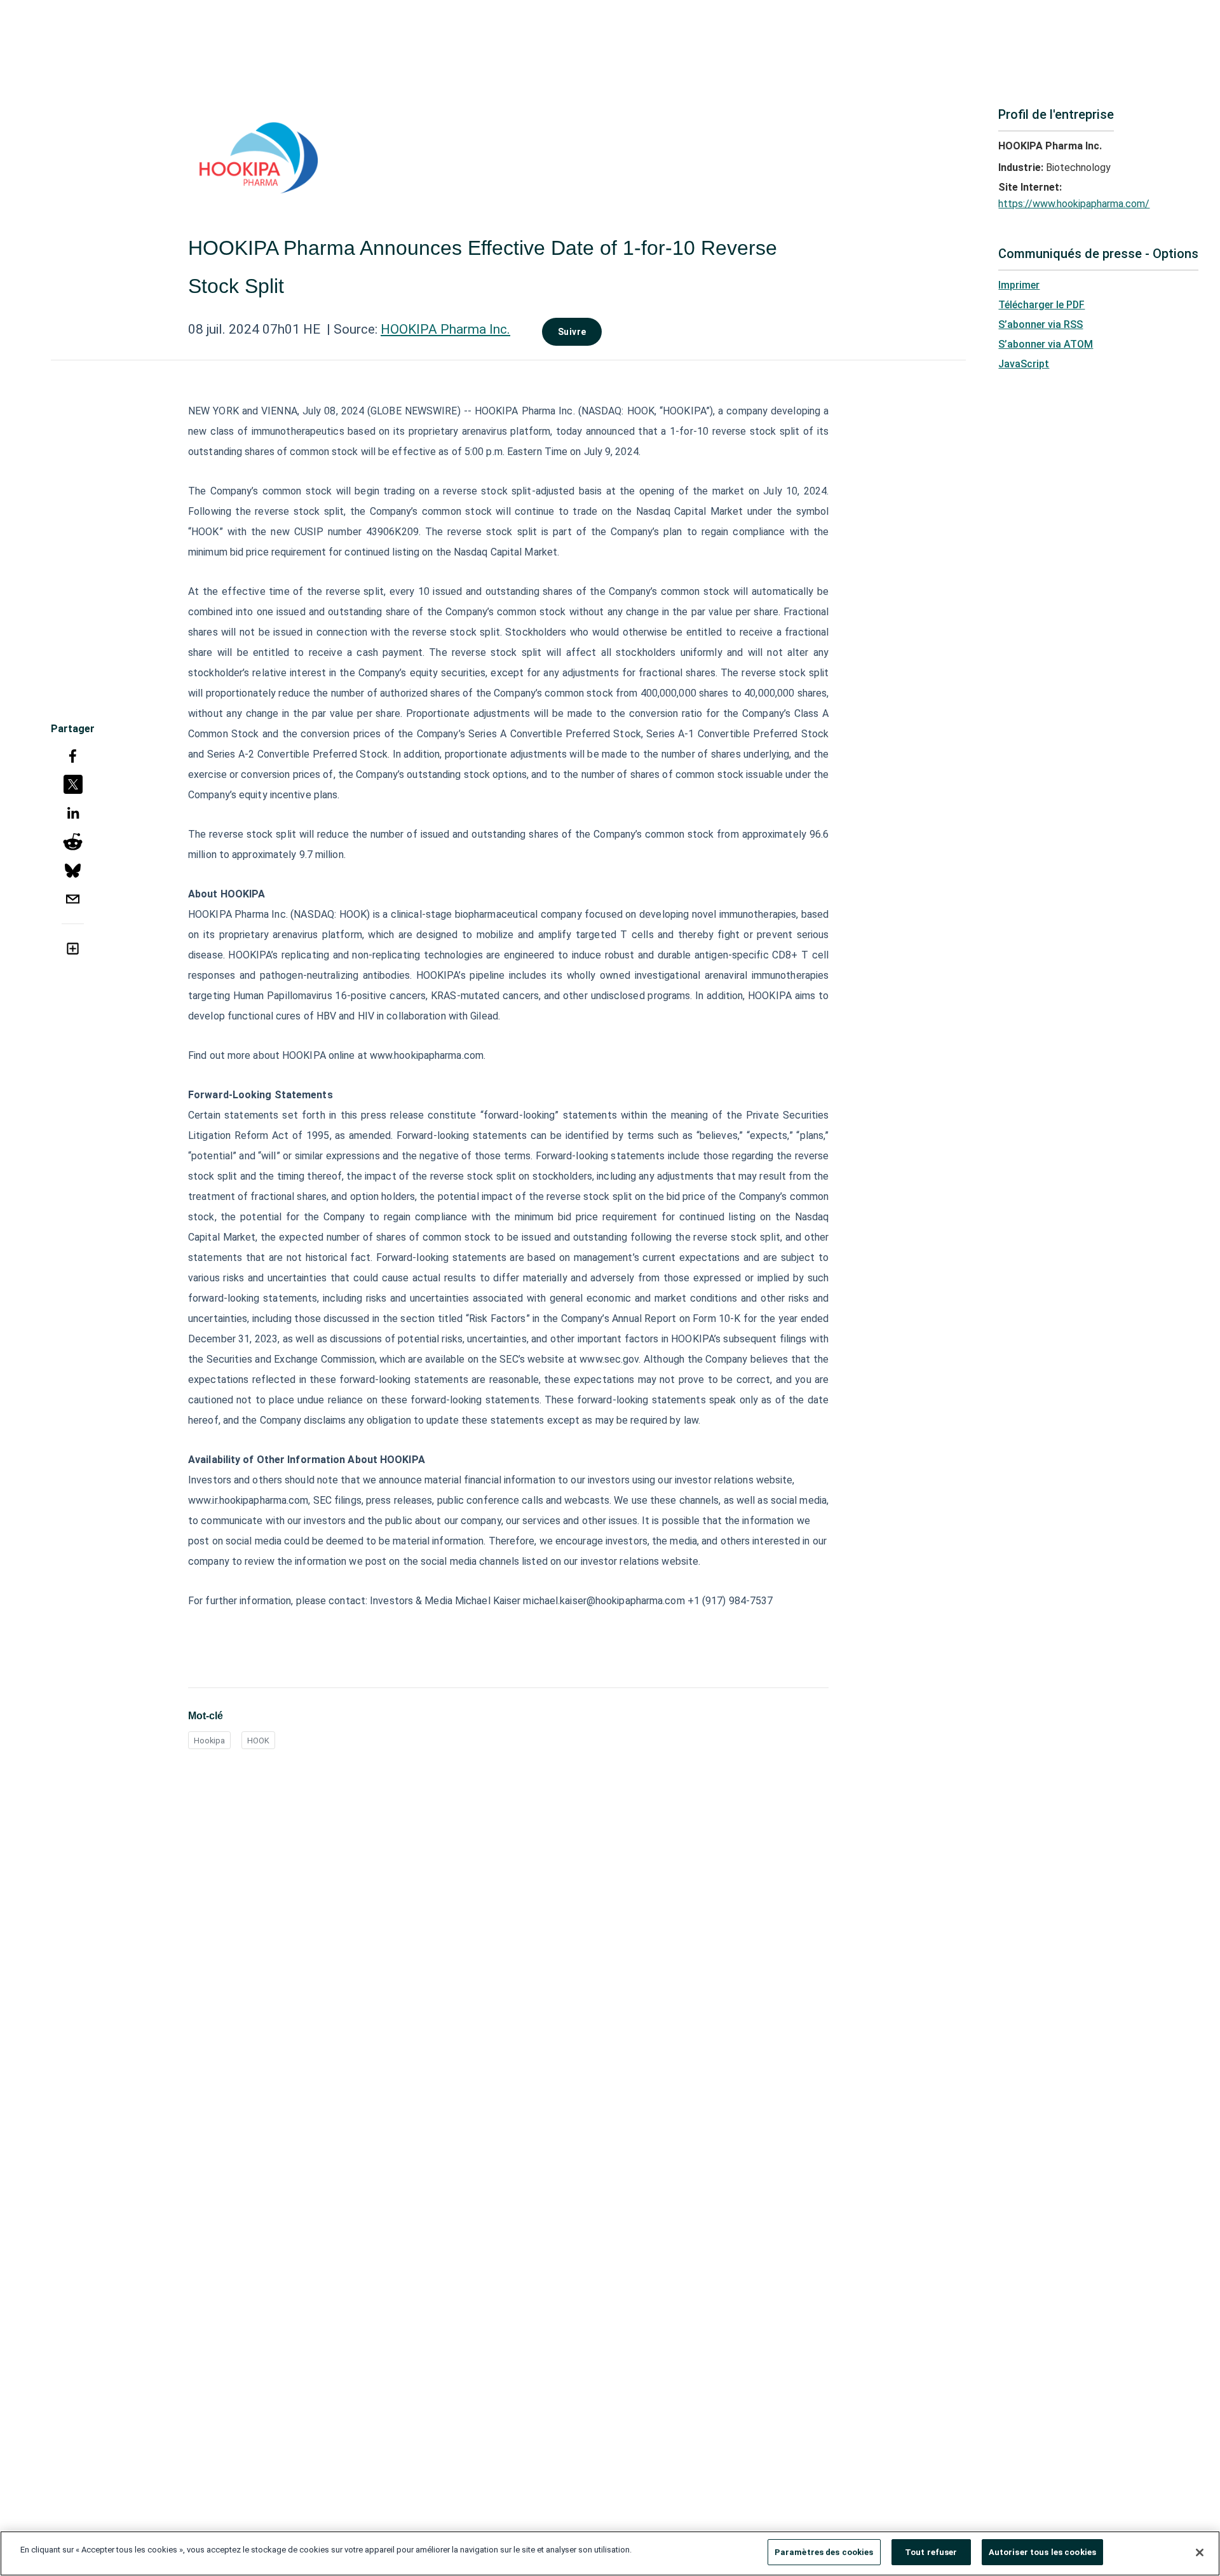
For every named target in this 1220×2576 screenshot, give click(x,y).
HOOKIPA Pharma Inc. (445, 329)
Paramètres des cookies (824, 2552)
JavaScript (1024, 364)
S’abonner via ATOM (1046, 344)
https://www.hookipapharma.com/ (1074, 204)
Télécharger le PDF (1041, 305)
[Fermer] (1200, 2552)
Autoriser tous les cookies (1042, 2552)
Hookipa (209, 1741)
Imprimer (1019, 285)
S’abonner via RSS (1040, 324)
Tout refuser (931, 2552)
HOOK (258, 1741)
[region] (610, 2553)
